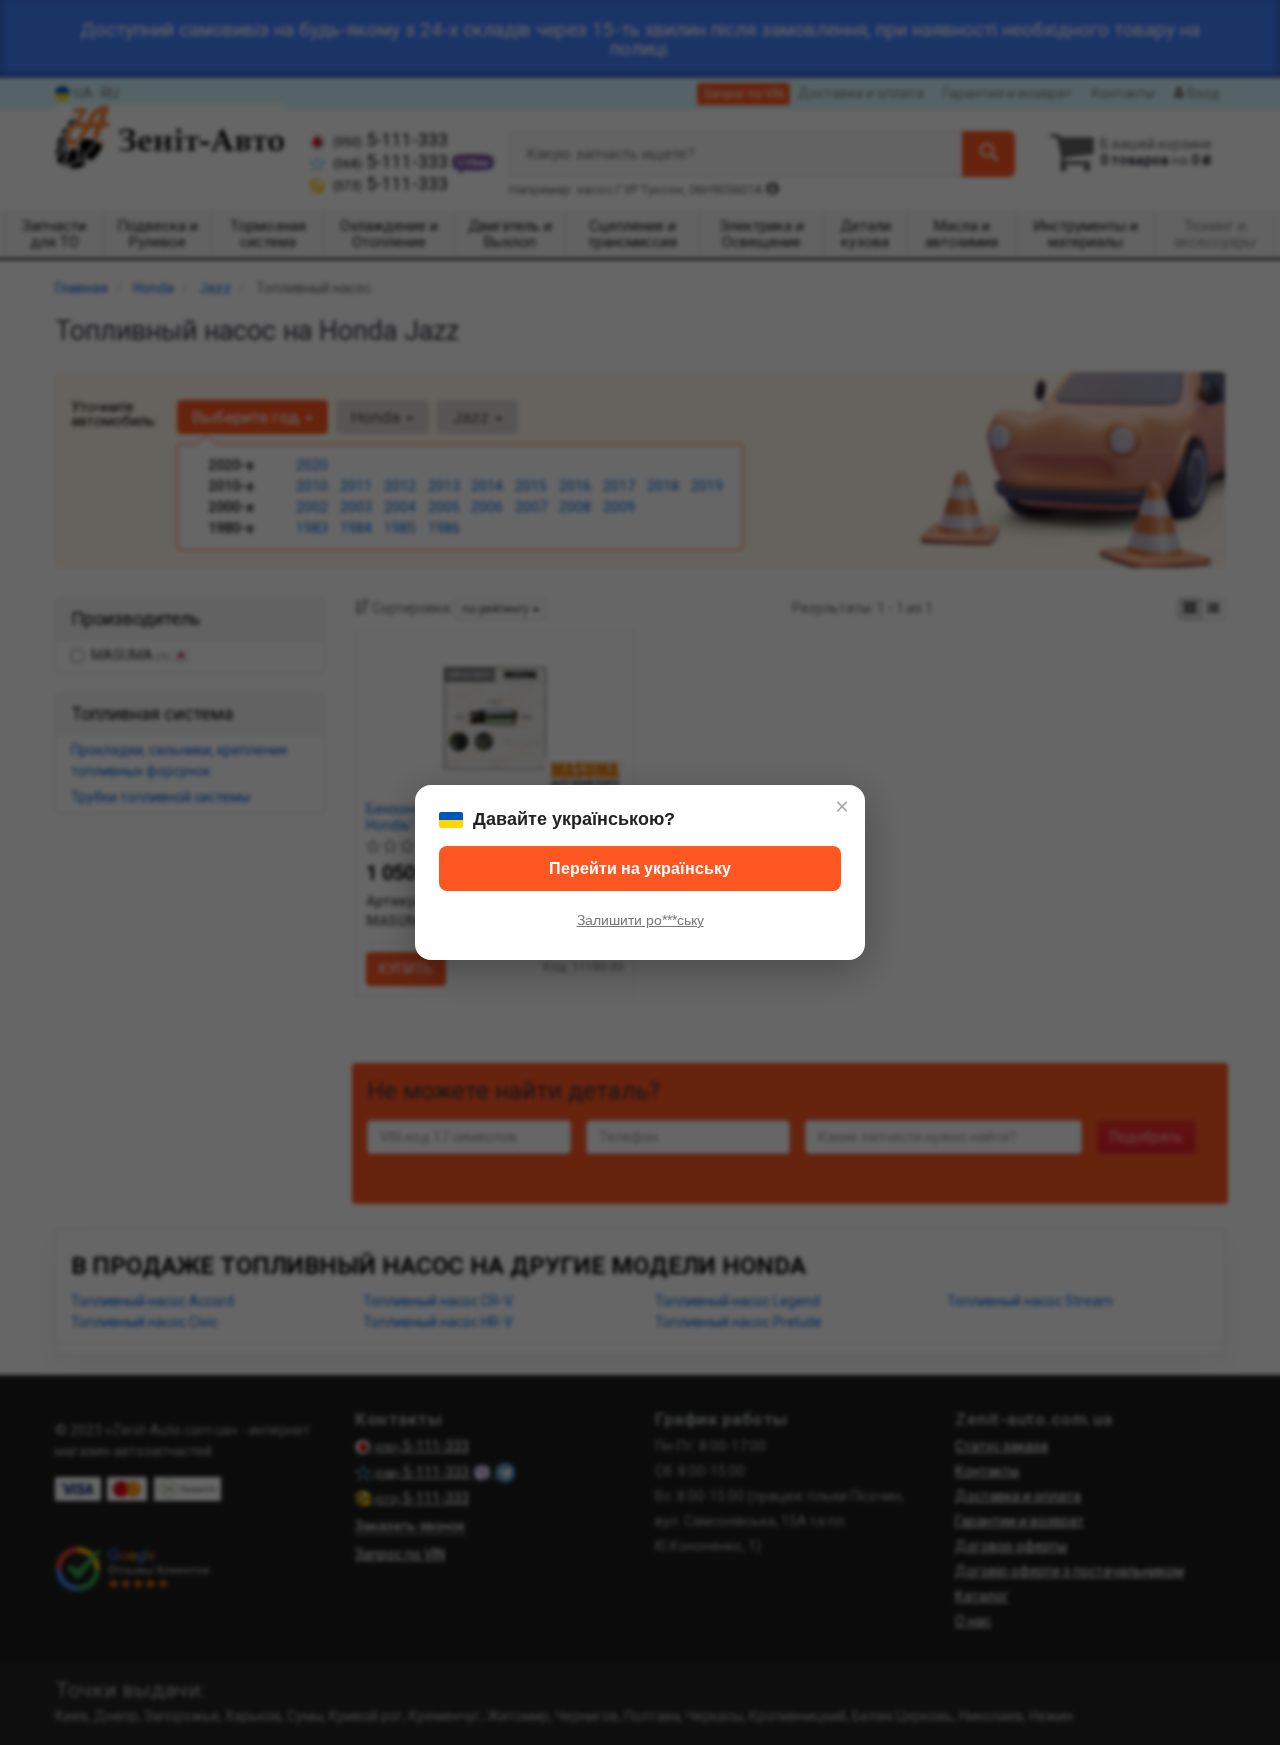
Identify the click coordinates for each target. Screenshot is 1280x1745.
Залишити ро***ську (640, 920)
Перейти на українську (640, 868)
